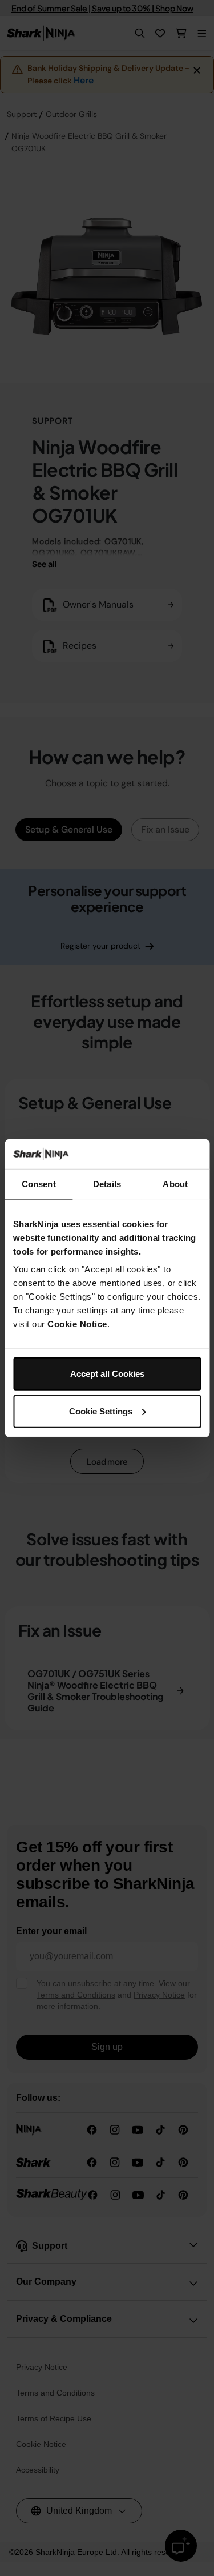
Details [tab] (107, 1184)
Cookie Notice (77, 1324)
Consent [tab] (39, 1184)
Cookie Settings (101, 1411)
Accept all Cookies (107, 1374)
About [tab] (175, 1184)
